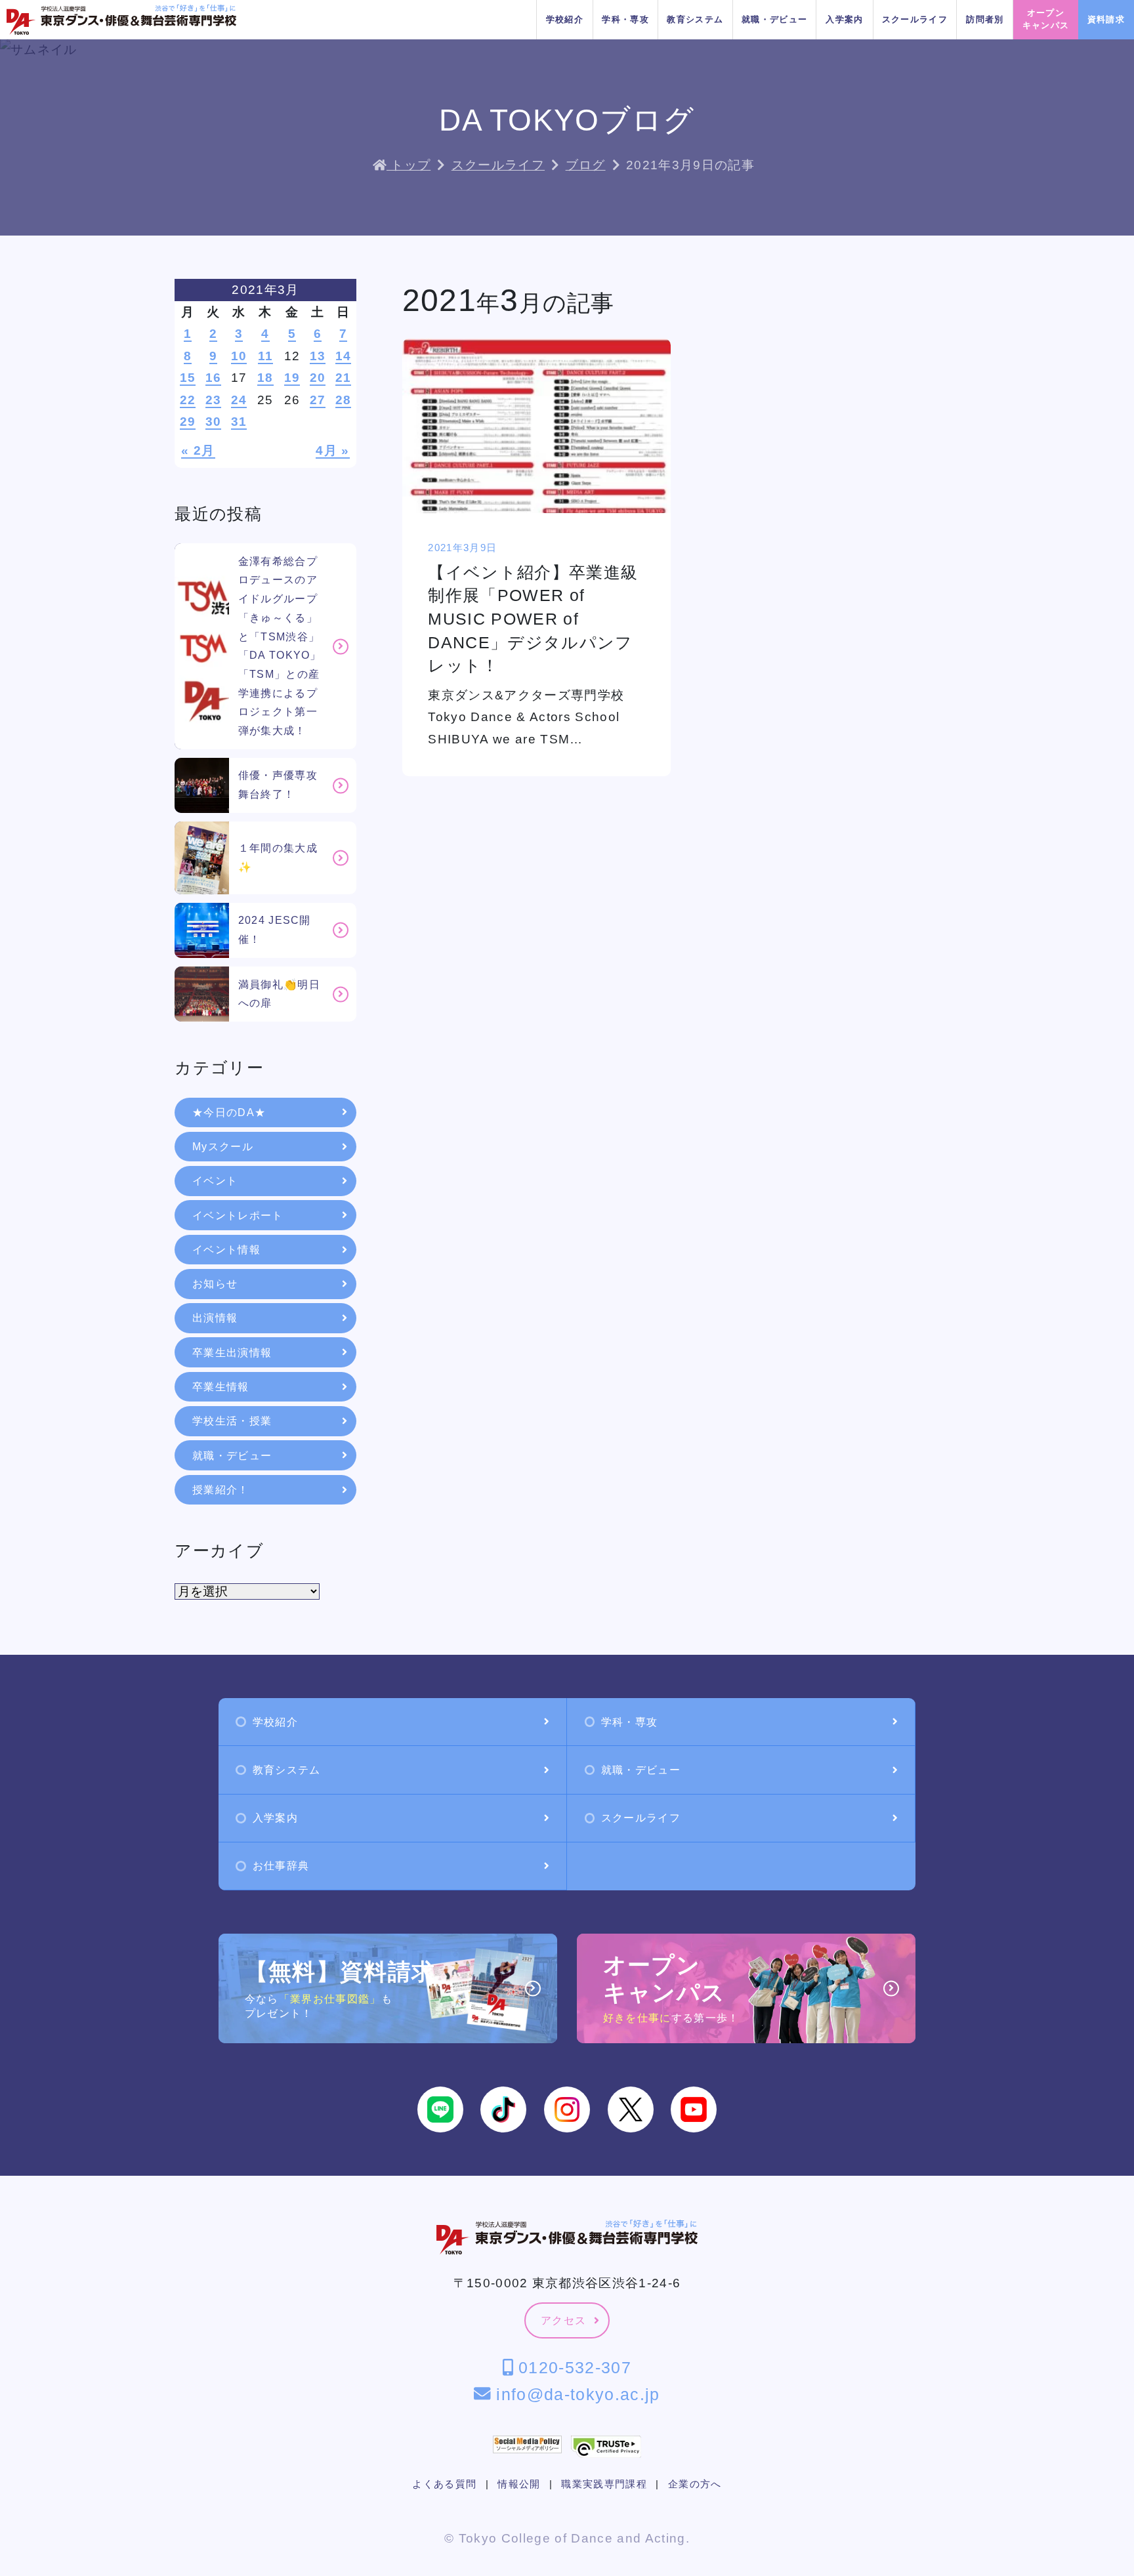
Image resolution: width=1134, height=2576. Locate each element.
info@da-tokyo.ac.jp (575, 2394)
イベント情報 (226, 1250)
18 (265, 378)
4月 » (332, 450)
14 (344, 356)
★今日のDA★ (229, 1112)
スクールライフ (915, 19)
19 (292, 378)
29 (188, 422)
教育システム (695, 19)
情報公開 (519, 2484)
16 (214, 378)
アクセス (563, 2320)
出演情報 (215, 1318)
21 (344, 378)
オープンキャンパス (1046, 19)
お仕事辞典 (281, 1866)
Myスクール (223, 1147)
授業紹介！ (221, 1490)
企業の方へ (695, 2484)
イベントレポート (238, 1215)
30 (214, 422)
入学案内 (844, 19)
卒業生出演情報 (232, 1353)
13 (318, 356)
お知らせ (215, 1284)
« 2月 (198, 450)
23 (214, 400)
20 (318, 378)
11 (266, 356)
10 (239, 356)
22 (188, 400)
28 (344, 400)
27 (318, 400)
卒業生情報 (221, 1387)
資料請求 (1106, 19)
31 (239, 422)
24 (239, 400)
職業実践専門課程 (604, 2484)
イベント (215, 1181)
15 (188, 378)
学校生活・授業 (232, 1421)
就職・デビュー (774, 19)
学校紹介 (565, 19)
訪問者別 (985, 19)
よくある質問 (444, 2484)
